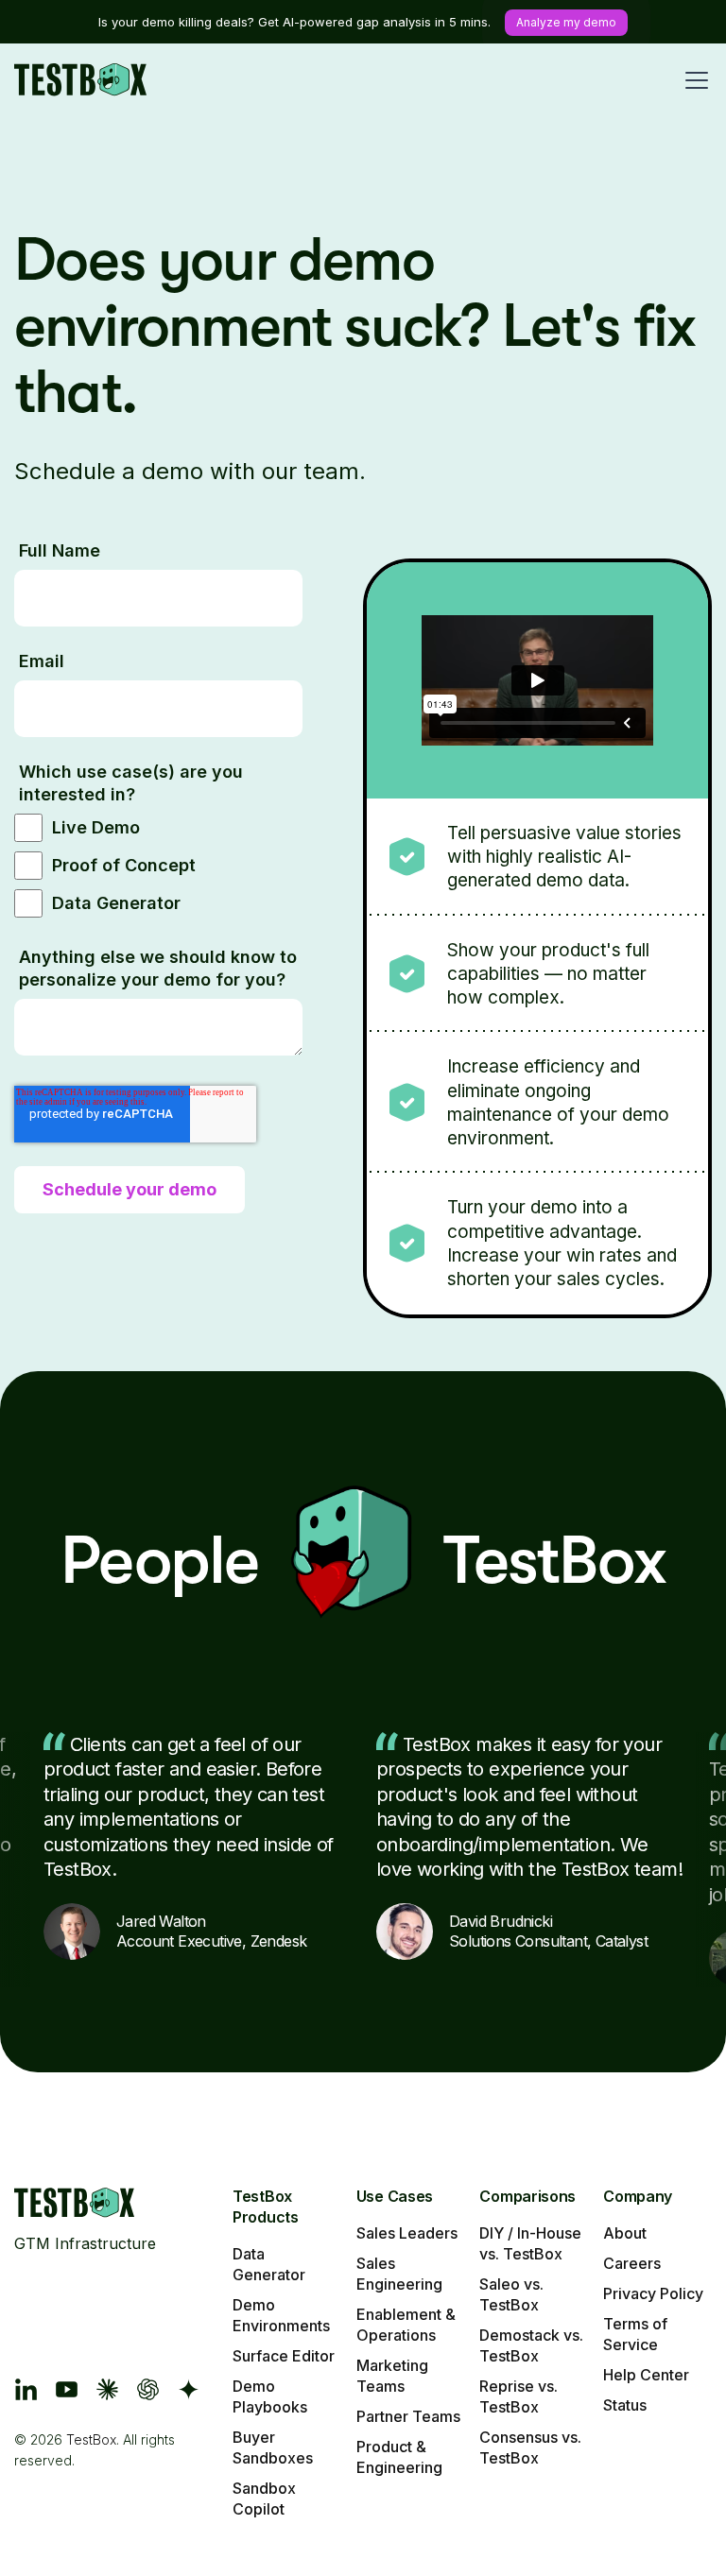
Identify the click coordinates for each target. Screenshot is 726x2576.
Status (625, 2405)
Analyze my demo (566, 22)
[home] (80, 80)
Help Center (646, 2375)
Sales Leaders (407, 2233)
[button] (693, 80)
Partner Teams (408, 2416)
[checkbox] (158, 868)
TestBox (91, 2439)
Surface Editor (284, 2356)
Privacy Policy (653, 2293)
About (625, 2233)
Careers (632, 2263)
